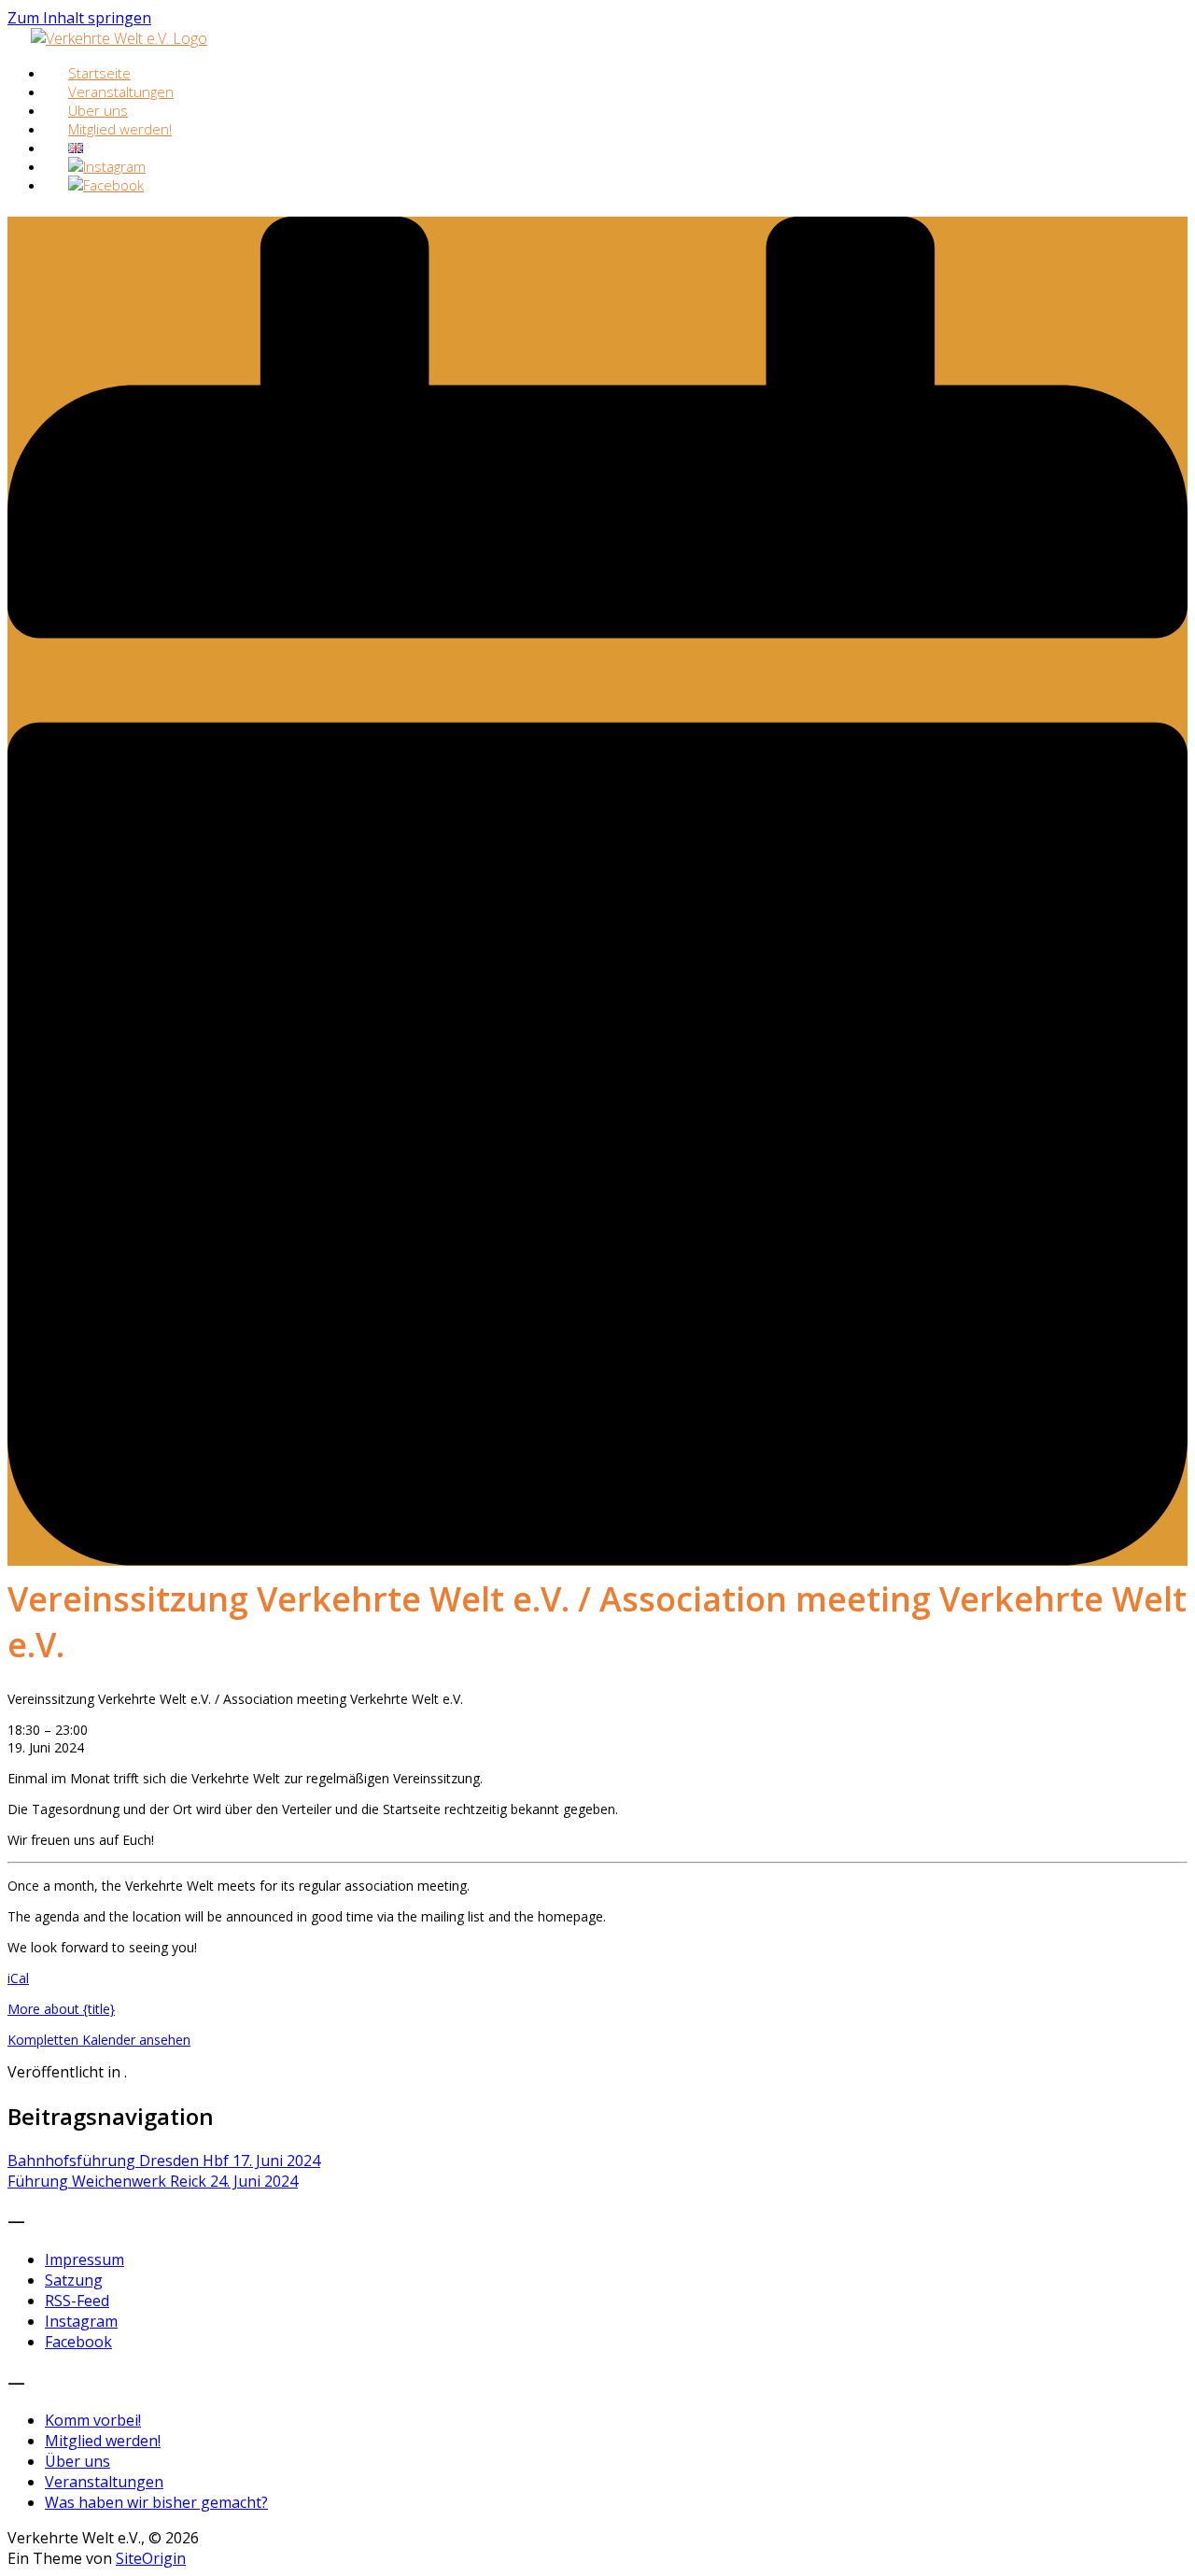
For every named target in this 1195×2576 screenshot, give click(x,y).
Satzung (74, 2280)
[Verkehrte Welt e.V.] (119, 38)
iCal (18, 1978)
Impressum (84, 2259)
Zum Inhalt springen (79, 18)
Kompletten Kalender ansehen (99, 2040)
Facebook (78, 2342)
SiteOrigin (151, 2558)
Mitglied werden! (120, 129)
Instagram (81, 2321)
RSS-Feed (77, 2301)
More (61, 2009)
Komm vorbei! (93, 2420)
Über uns (77, 2461)
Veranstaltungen (104, 2482)
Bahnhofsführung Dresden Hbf (164, 2161)
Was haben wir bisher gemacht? (156, 2502)
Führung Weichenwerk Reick (153, 2181)
